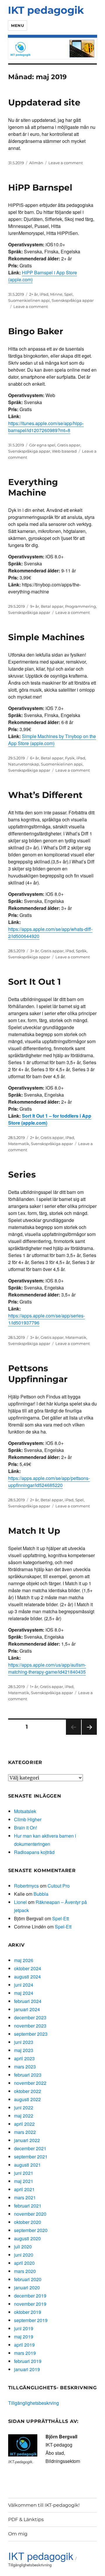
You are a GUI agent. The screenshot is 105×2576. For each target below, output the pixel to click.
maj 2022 (24, 2116)
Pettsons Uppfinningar (38, 1374)
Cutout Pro (59, 1886)
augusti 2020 (27, 2238)
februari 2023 (28, 2075)
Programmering (80, 606)
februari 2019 (28, 2361)
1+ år (34, 1687)
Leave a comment (66, 163)
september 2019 (31, 2320)
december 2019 (30, 2296)
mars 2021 (25, 2197)
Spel (68, 294)
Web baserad (64, 451)
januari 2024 (27, 2009)
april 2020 (24, 2263)
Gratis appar (69, 445)
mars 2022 (25, 2132)
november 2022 (30, 2083)
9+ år (35, 606)
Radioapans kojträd (34, 1852)
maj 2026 (24, 1960)
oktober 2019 (28, 2312)
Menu (17, 25)
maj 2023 (24, 2050)
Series (22, 1174)
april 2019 (24, 2345)
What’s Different (45, 795)
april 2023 (24, 2058)
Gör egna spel (42, 445)
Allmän (36, 163)
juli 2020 (23, 2247)
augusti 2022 (27, 2099)
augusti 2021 (27, 2165)
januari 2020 (27, 2287)
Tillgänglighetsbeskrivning (30, 2565)
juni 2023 (24, 2042)
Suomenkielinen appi (29, 300)
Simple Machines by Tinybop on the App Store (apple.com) (52, 740)
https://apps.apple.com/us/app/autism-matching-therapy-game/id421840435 (47, 1668)
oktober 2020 (28, 2222)
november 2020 (30, 2214)
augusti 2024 (27, 1977)
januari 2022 (27, 2140)
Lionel (20, 1902)
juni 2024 (24, 1985)
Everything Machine (33, 487)
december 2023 (30, 2017)
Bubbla (41, 1894)
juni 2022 (24, 2107)
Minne (56, 294)
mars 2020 (25, 2271)
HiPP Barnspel (40, 187)
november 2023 (30, 2026)
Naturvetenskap (24, 764)
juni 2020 (24, 2255)
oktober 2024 (28, 1968)
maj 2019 (24, 2337)
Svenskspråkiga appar (73, 300)
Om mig (18, 2534)
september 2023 (31, 2034)
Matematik (19, 1144)
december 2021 (30, 2148)
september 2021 (31, 2157)
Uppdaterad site (44, 102)
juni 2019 (24, 2328)
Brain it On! (26, 1828)
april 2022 (24, 2124)
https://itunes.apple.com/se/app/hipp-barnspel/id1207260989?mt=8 (46, 427)
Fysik (70, 758)
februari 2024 (28, 2001)
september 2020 (31, 2230)
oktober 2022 (28, 2091)
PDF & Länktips (26, 2519)
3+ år (34, 951)
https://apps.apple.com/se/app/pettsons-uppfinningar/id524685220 (49, 1482)
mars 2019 (25, 2353)
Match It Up (34, 1531)
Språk (81, 951)
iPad (44, 294)
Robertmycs (26, 1886)
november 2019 (30, 2304)
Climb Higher (28, 1819)
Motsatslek (25, 1811)
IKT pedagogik (46, 10)
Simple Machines (46, 637)
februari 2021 (28, 2206)
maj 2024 (24, 1993)
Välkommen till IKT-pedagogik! (44, 2505)
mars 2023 (25, 2067)
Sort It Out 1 (35, 982)
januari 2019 (27, 2369)
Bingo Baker (36, 331)
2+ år (34, 294)
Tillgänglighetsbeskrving (34, 2403)
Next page (89, 1735)
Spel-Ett (61, 1918)
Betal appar (52, 606)
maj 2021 (24, 2181)
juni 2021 (24, 2173)
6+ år (35, 758)
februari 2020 (28, 2279)
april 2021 (24, 2189)
